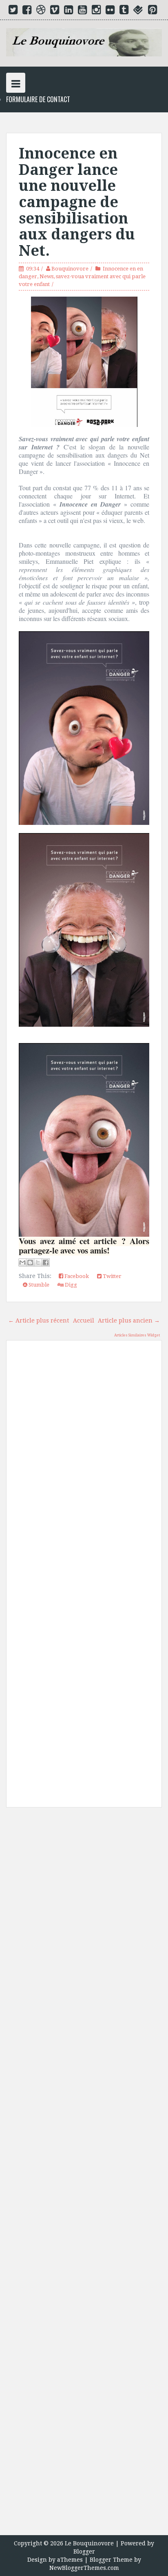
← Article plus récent (39, 1320)
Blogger (84, 2551)
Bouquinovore (70, 269)
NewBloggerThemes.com (84, 2568)
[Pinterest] (153, 11)
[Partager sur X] (38, 1262)
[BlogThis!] (30, 1262)
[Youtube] (82, 11)
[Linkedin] (69, 11)
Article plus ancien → (129, 1320)
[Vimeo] (55, 11)
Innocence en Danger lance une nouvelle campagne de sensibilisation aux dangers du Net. (77, 202)
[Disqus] (84, 1463)
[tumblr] (124, 11)
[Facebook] (27, 11)
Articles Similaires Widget (137, 1335)
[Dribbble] (41, 11)
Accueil (84, 1320)
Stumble (38, 1285)
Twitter (112, 1276)
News (46, 276)
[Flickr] (110, 11)
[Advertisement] (84, 2174)
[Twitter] (13, 11)
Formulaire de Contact (38, 99)
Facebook (76, 1276)
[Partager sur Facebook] (46, 1262)
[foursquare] (138, 11)
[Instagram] (96, 11)
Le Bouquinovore (89, 2543)
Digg (70, 1285)
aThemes (70, 2560)
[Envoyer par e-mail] (22, 1262)
